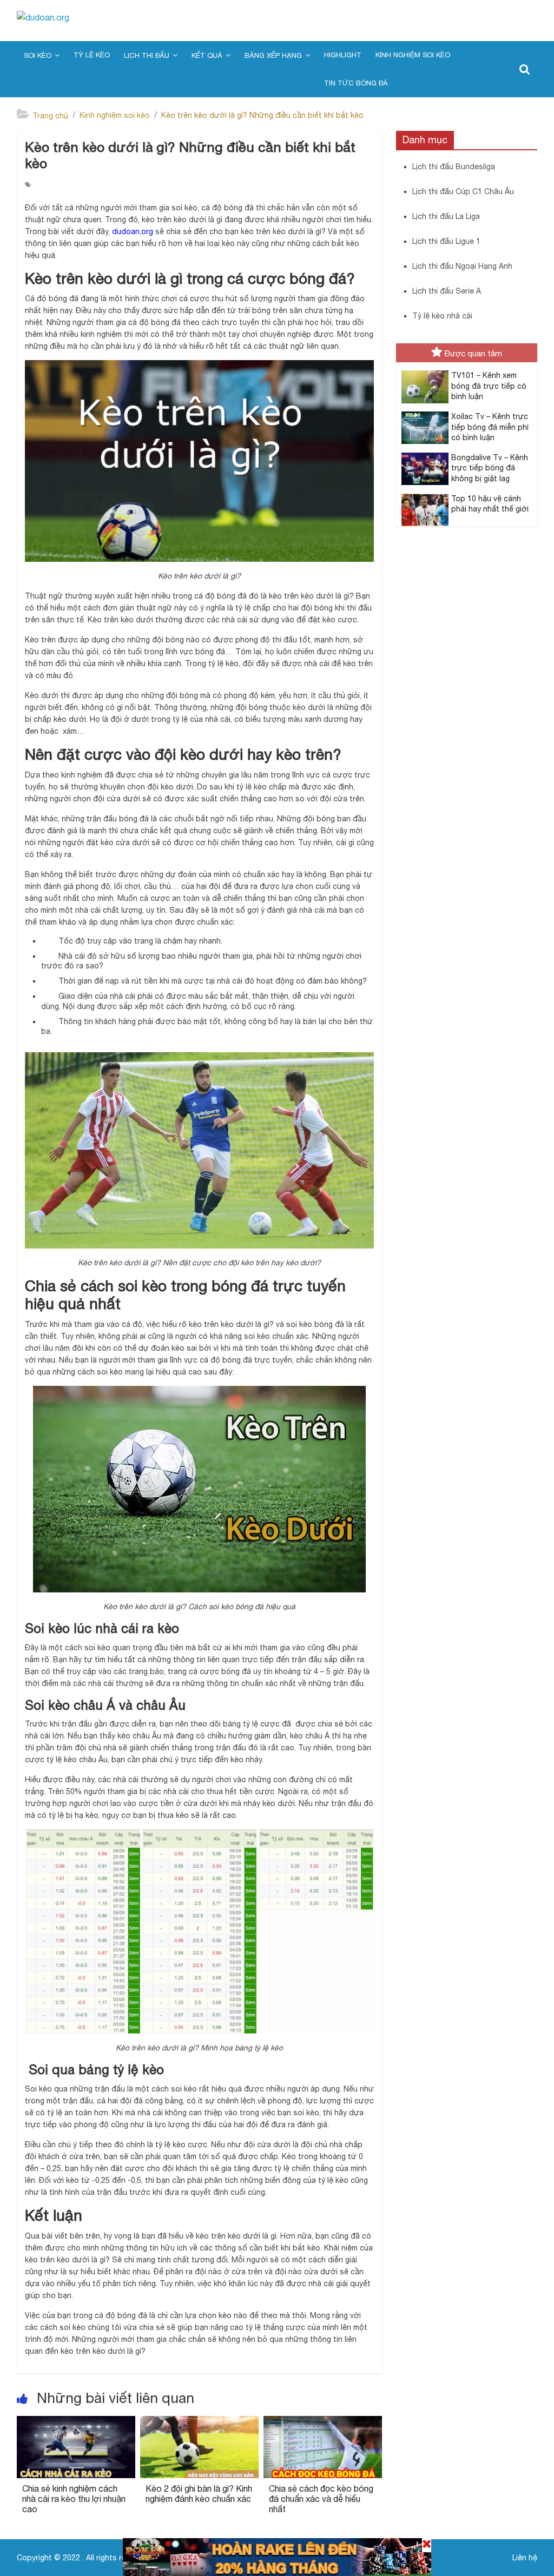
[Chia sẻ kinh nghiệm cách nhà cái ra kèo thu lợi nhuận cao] (76, 2422)
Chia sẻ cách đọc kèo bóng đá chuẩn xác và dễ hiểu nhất (321, 2499)
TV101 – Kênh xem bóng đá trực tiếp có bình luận (489, 386)
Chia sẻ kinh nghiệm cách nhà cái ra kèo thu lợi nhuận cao (74, 2499)
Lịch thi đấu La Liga (446, 216)
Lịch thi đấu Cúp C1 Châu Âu (463, 191)
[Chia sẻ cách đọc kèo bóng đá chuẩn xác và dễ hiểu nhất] (323, 2422)
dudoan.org (133, 231)
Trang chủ (50, 116)
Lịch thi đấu (147, 55)
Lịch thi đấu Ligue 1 (446, 241)
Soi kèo (38, 55)
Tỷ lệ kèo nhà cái (442, 316)
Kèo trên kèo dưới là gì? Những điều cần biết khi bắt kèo (262, 115)
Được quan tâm (473, 353)
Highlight (343, 55)
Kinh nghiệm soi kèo (413, 55)
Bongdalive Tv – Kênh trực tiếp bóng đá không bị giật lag (490, 468)
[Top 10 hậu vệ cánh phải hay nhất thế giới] (422, 500)
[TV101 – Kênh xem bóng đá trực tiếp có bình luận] (422, 376)
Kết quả (207, 55)
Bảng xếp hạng (273, 55)
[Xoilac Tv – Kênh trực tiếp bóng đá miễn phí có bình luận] (422, 417)
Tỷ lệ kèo (92, 55)
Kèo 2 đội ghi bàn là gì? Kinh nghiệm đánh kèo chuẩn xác (199, 2494)
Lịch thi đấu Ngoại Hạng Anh (462, 266)
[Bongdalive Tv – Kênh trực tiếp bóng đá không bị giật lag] (422, 459)
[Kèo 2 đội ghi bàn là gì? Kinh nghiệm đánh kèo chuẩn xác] (199, 2422)
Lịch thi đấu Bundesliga (454, 167)
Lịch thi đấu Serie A (447, 291)
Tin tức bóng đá (356, 83)
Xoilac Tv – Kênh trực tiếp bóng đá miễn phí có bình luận (490, 427)
